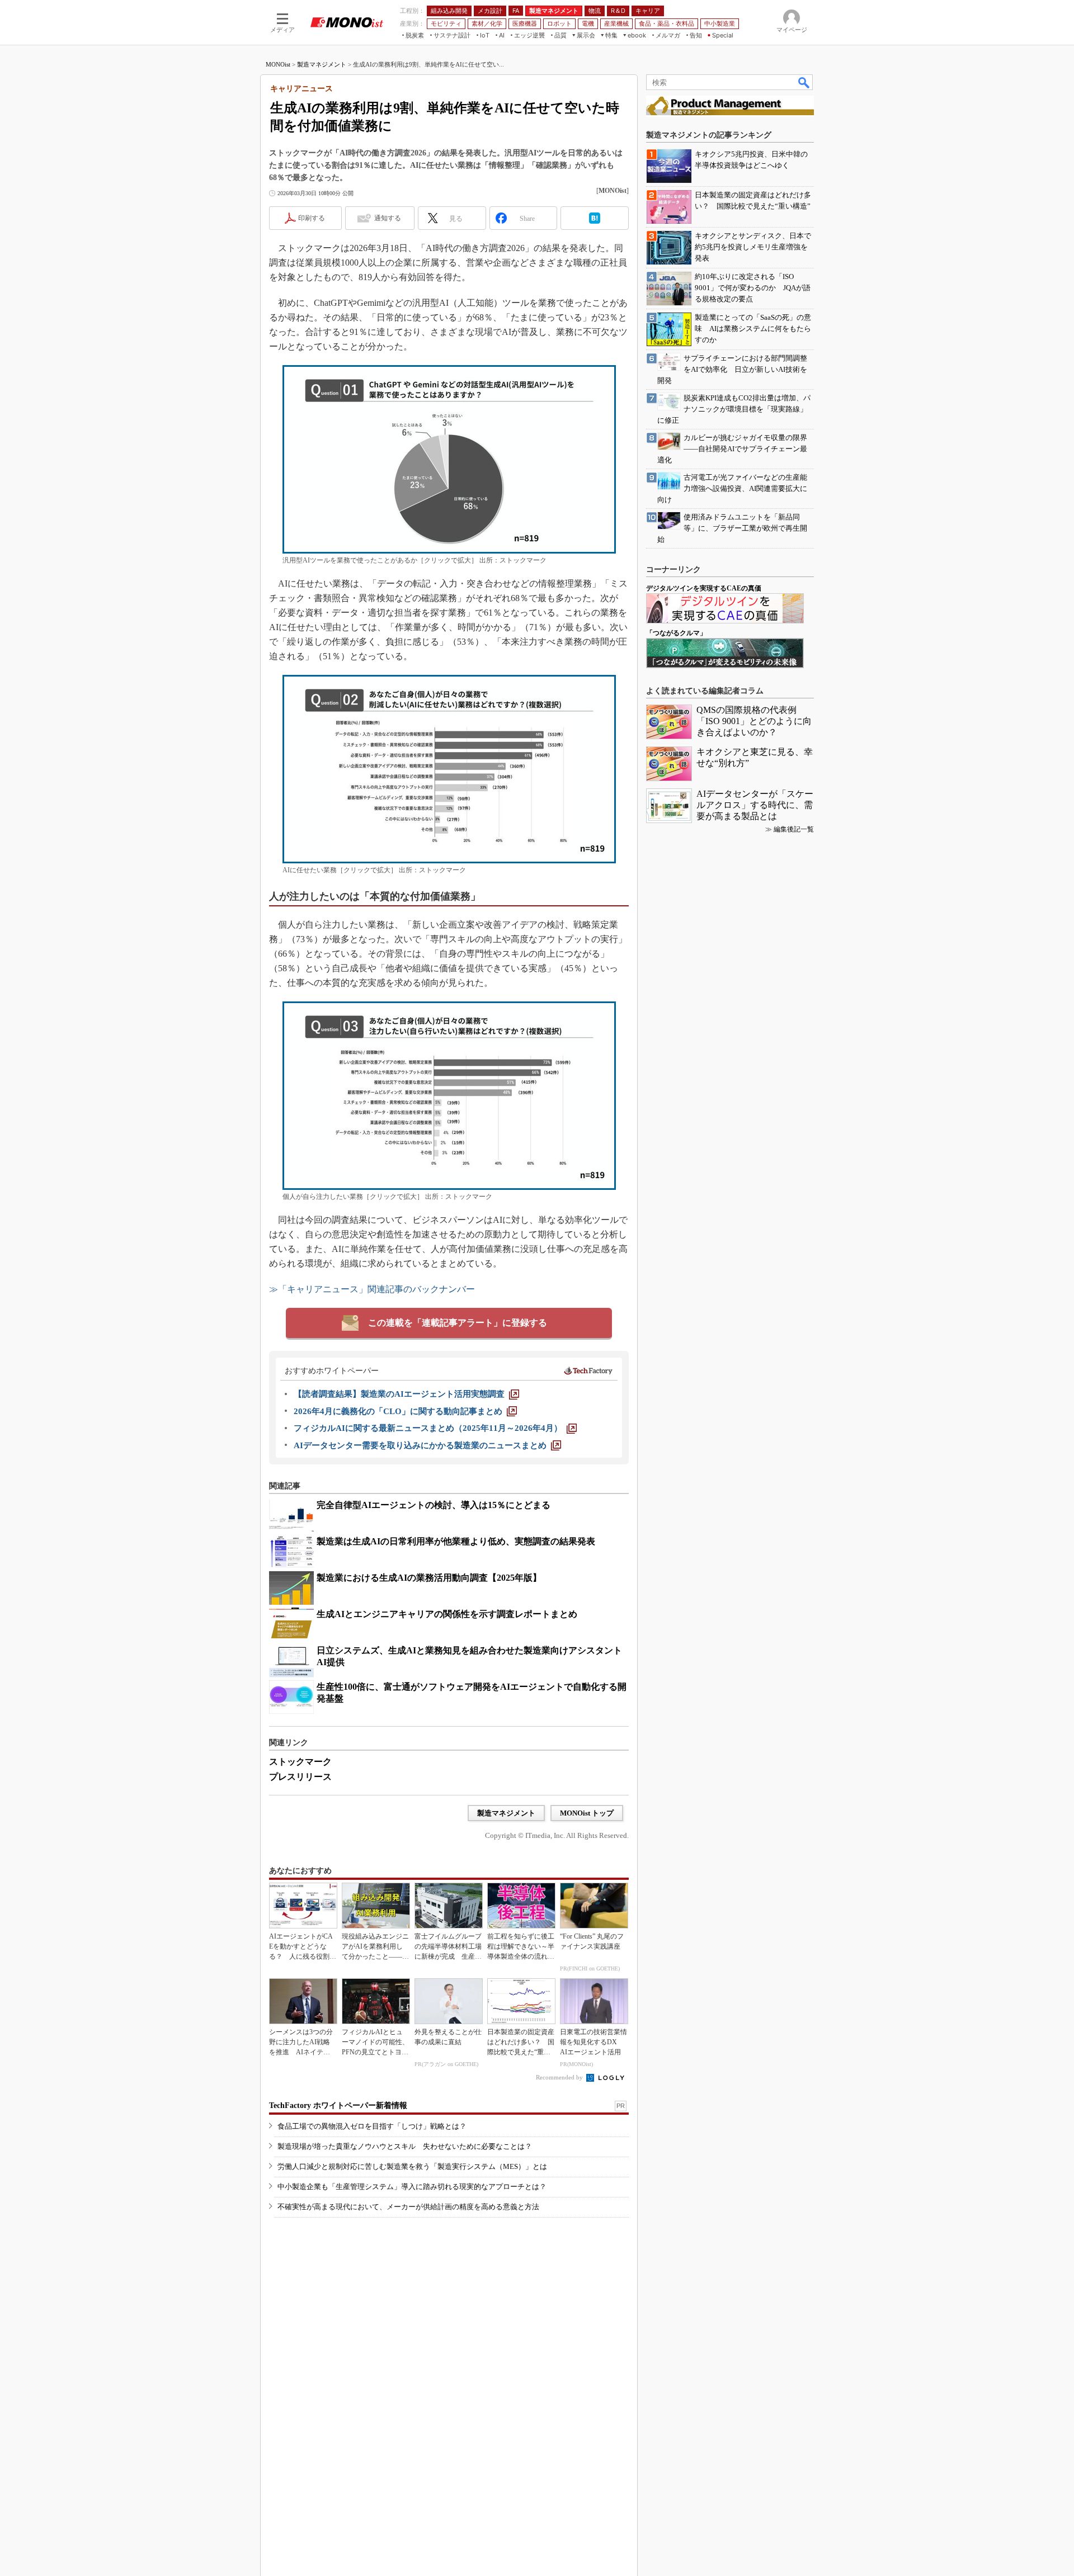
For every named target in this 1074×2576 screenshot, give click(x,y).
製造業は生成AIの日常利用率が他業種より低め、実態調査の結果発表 (456, 1541)
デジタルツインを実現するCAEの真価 (704, 588)
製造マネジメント (322, 64)
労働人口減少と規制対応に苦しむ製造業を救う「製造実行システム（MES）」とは (412, 2166)
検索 (804, 82)
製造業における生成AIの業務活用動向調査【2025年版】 (429, 1578)
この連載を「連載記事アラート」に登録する (458, 1323)
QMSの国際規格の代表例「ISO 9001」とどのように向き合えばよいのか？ (754, 721)
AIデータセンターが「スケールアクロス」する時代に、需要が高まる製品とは (755, 805)
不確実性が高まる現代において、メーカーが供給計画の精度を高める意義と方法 (408, 2207)
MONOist (278, 64)
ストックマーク (300, 1762)
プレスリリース (300, 1777)
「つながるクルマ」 (676, 633)
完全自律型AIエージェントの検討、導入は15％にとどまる (434, 1505)
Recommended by (560, 2077)
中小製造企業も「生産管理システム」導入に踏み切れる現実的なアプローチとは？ (412, 2187)
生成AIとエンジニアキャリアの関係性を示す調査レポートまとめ (447, 1614)
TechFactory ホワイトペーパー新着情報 (338, 2105)
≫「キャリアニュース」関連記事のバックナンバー (372, 1289)
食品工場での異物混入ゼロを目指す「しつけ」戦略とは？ (372, 2126)
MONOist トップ (587, 1813)
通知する (388, 218)
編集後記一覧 (794, 829)
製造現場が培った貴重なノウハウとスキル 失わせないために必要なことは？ (405, 2146)
